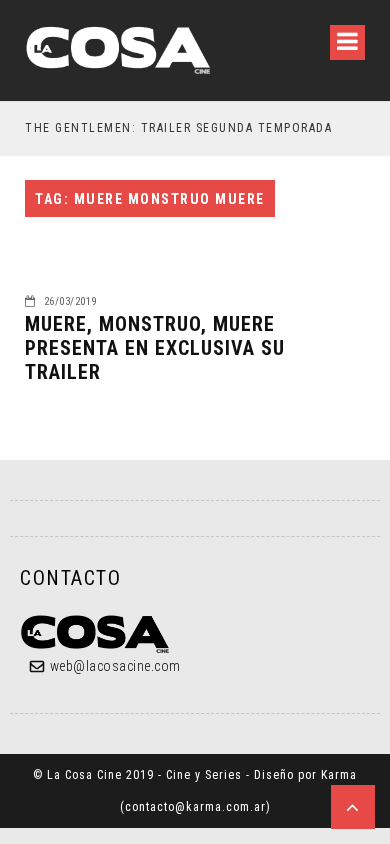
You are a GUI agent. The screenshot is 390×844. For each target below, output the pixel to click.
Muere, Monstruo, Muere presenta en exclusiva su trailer (155, 348)
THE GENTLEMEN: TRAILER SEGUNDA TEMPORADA (178, 128)
